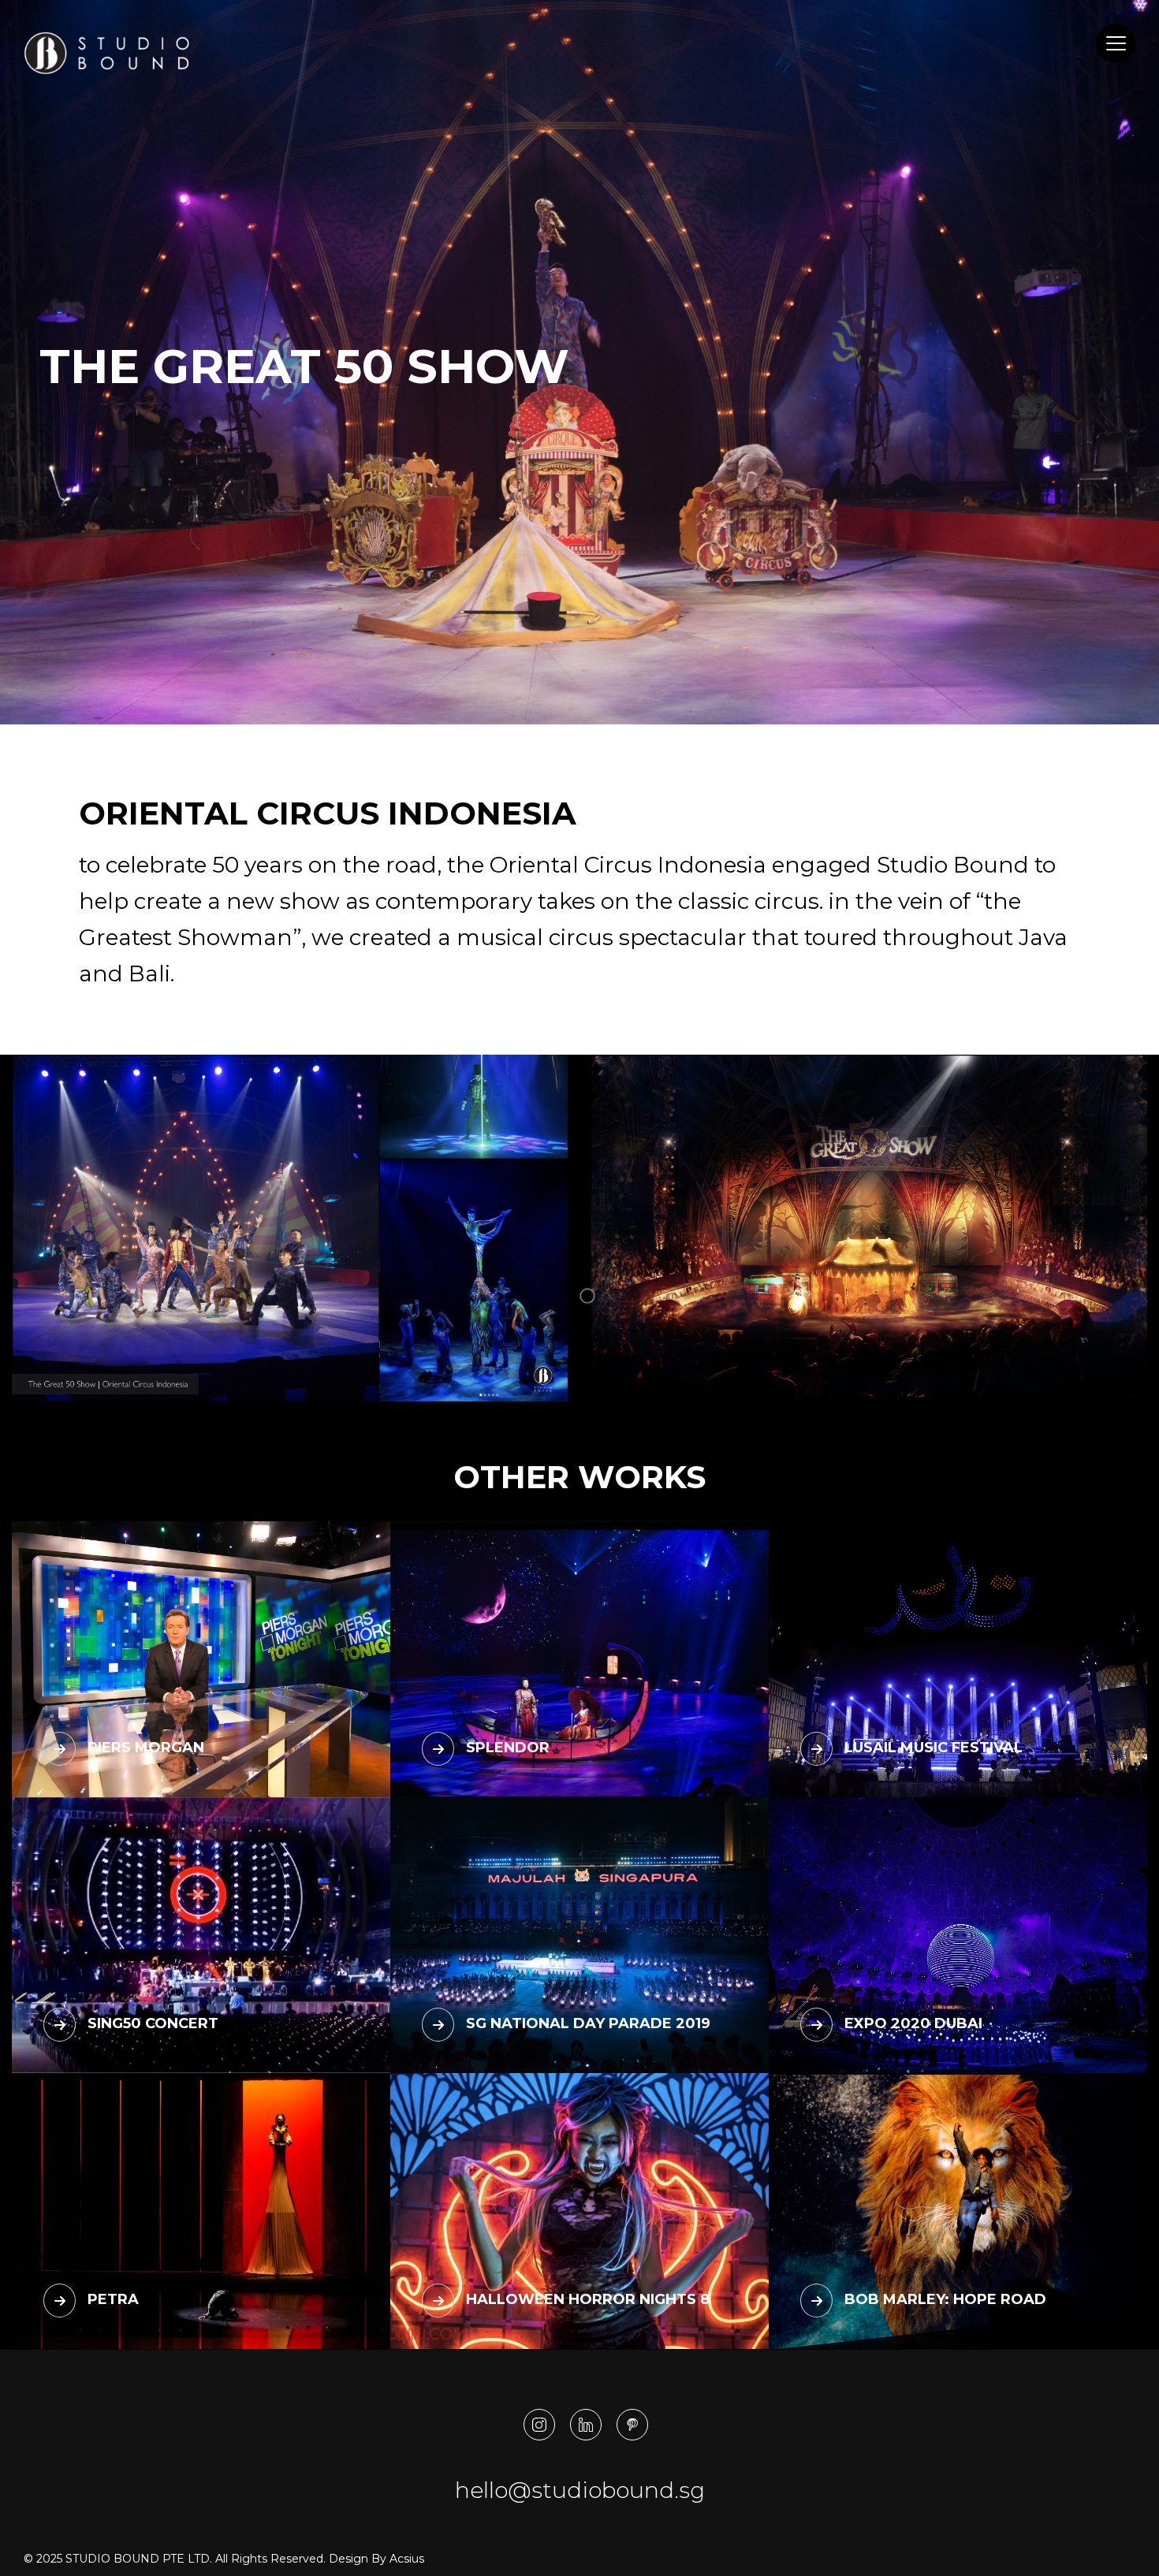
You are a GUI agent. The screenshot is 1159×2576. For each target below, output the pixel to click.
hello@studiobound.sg (580, 2490)
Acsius (407, 2559)
